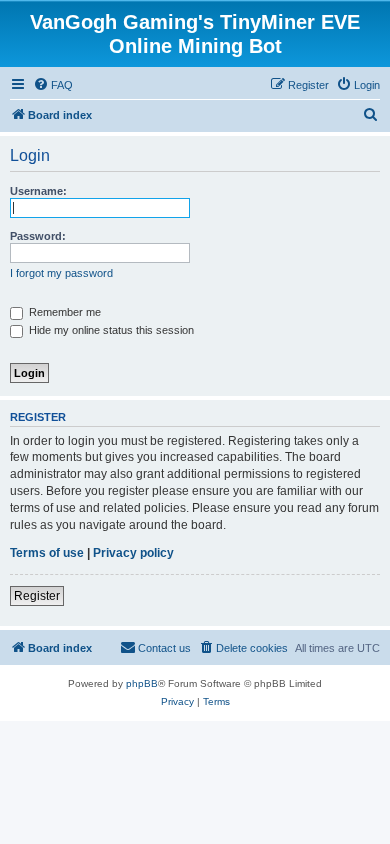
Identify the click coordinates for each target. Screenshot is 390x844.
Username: (38, 191)
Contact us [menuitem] (164, 648)
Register (37, 596)
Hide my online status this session (110, 330)
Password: (38, 236)
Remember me (63, 312)
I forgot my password (61, 273)
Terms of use (47, 553)
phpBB (142, 683)
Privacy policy (133, 553)
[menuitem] (53, 85)
